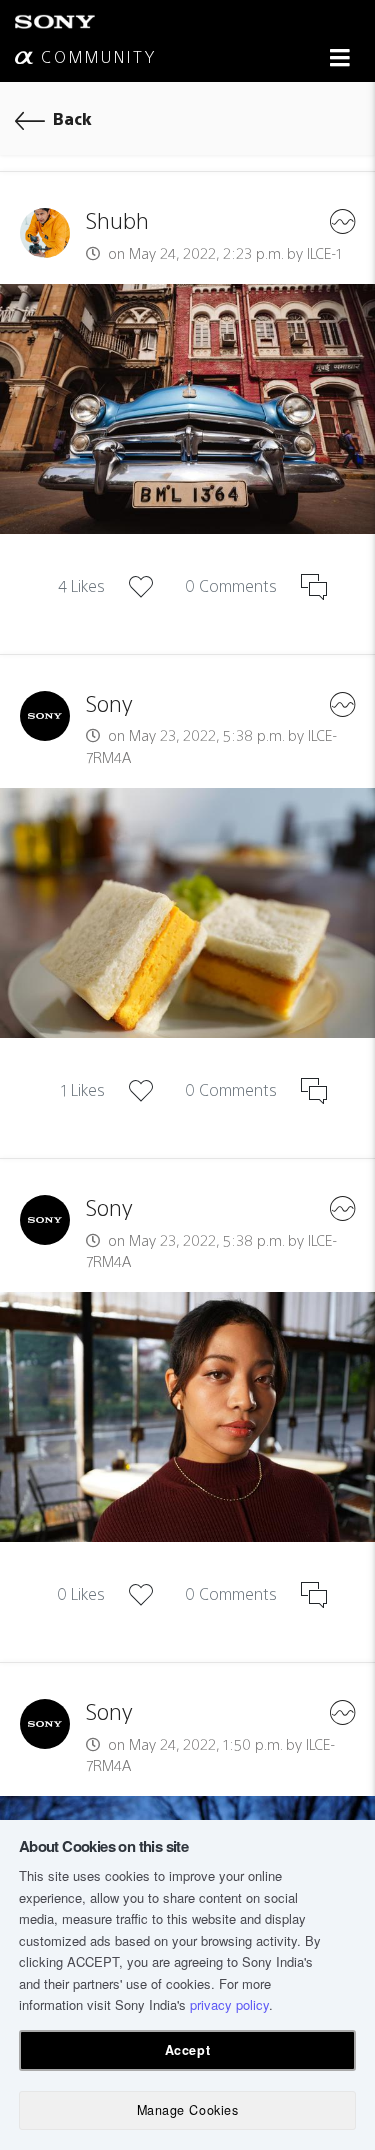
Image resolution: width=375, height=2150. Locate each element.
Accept (187, 2050)
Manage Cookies (187, 2110)
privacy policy (229, 2004)
